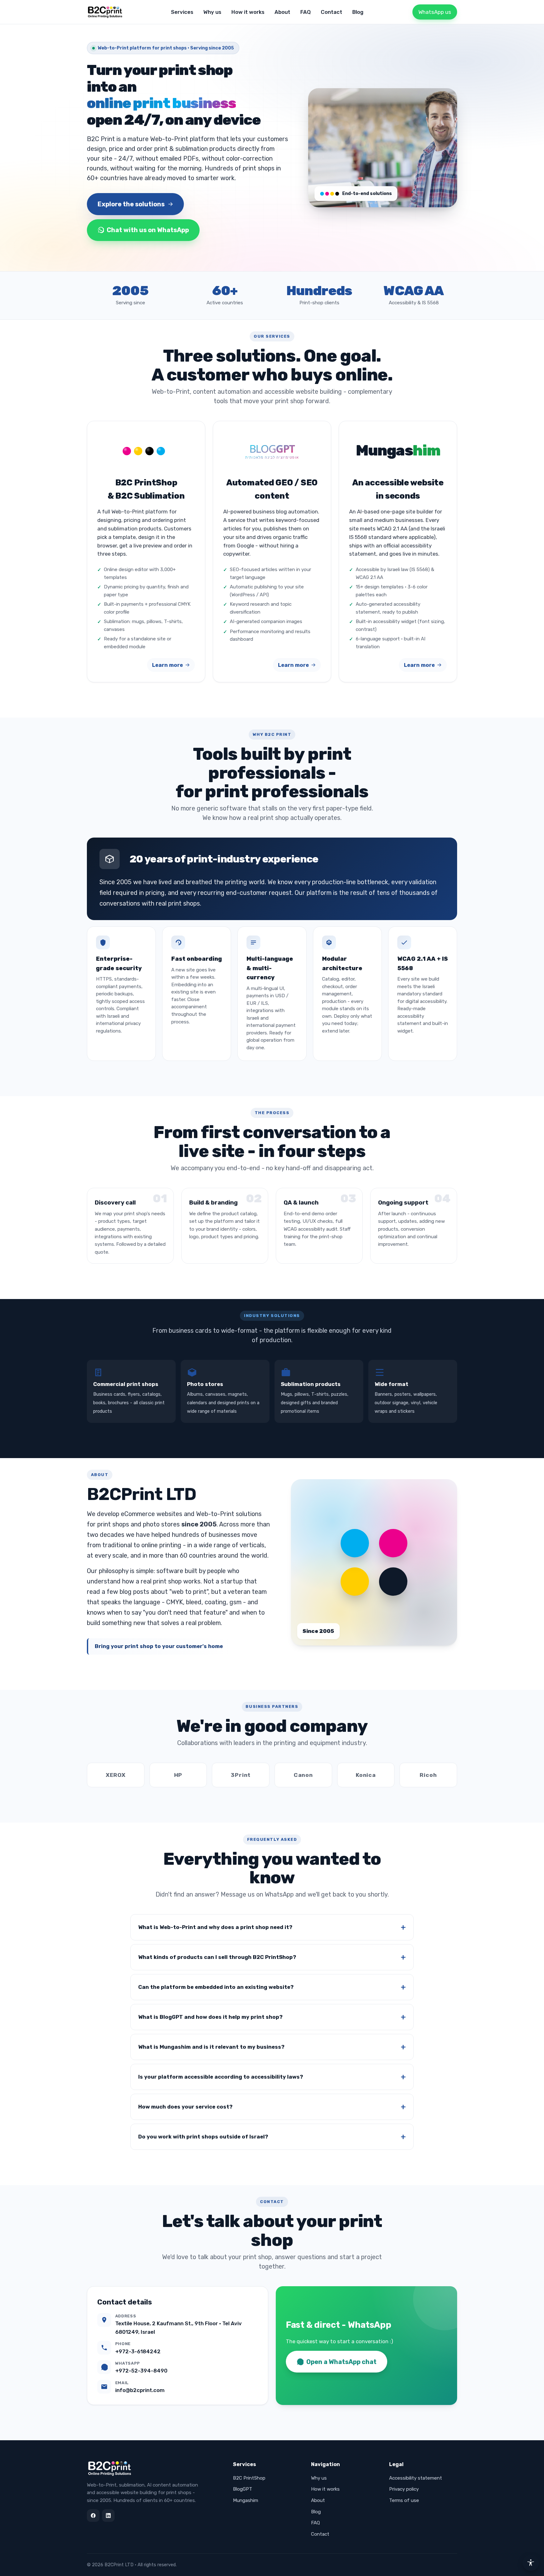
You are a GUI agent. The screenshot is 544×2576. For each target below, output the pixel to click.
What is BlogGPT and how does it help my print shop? (210, 2017)
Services (182, 12)
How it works (248, 12)
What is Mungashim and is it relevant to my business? (211, 2047)
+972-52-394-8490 (141, 2371)
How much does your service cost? (185, 2107)
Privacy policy (404, 2489)
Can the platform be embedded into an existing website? (216, 1987)
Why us (212, 12)
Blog (358, 12)
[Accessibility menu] (531, 2563)
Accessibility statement (416, 2478)
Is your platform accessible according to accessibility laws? (221, 2077)
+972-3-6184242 (138, 2351)
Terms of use (404, 2500)
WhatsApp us (435, 12)
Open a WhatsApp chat (341, 2362)
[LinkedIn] (108, 2516)
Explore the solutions (131, 204)
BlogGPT (243, 2489)
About (282, 12)
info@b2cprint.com (140, 2390)
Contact (331, 12)
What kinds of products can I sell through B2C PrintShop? (217, 1957)
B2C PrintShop (249, 2478)
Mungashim (246, 2500)
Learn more (167, 665)
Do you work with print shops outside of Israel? (203, 2137)
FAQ (306, 12)
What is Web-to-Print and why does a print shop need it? (215, 1927)
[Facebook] (93, 2516)
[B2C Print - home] (106, 12)
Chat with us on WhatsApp (148, 230)
